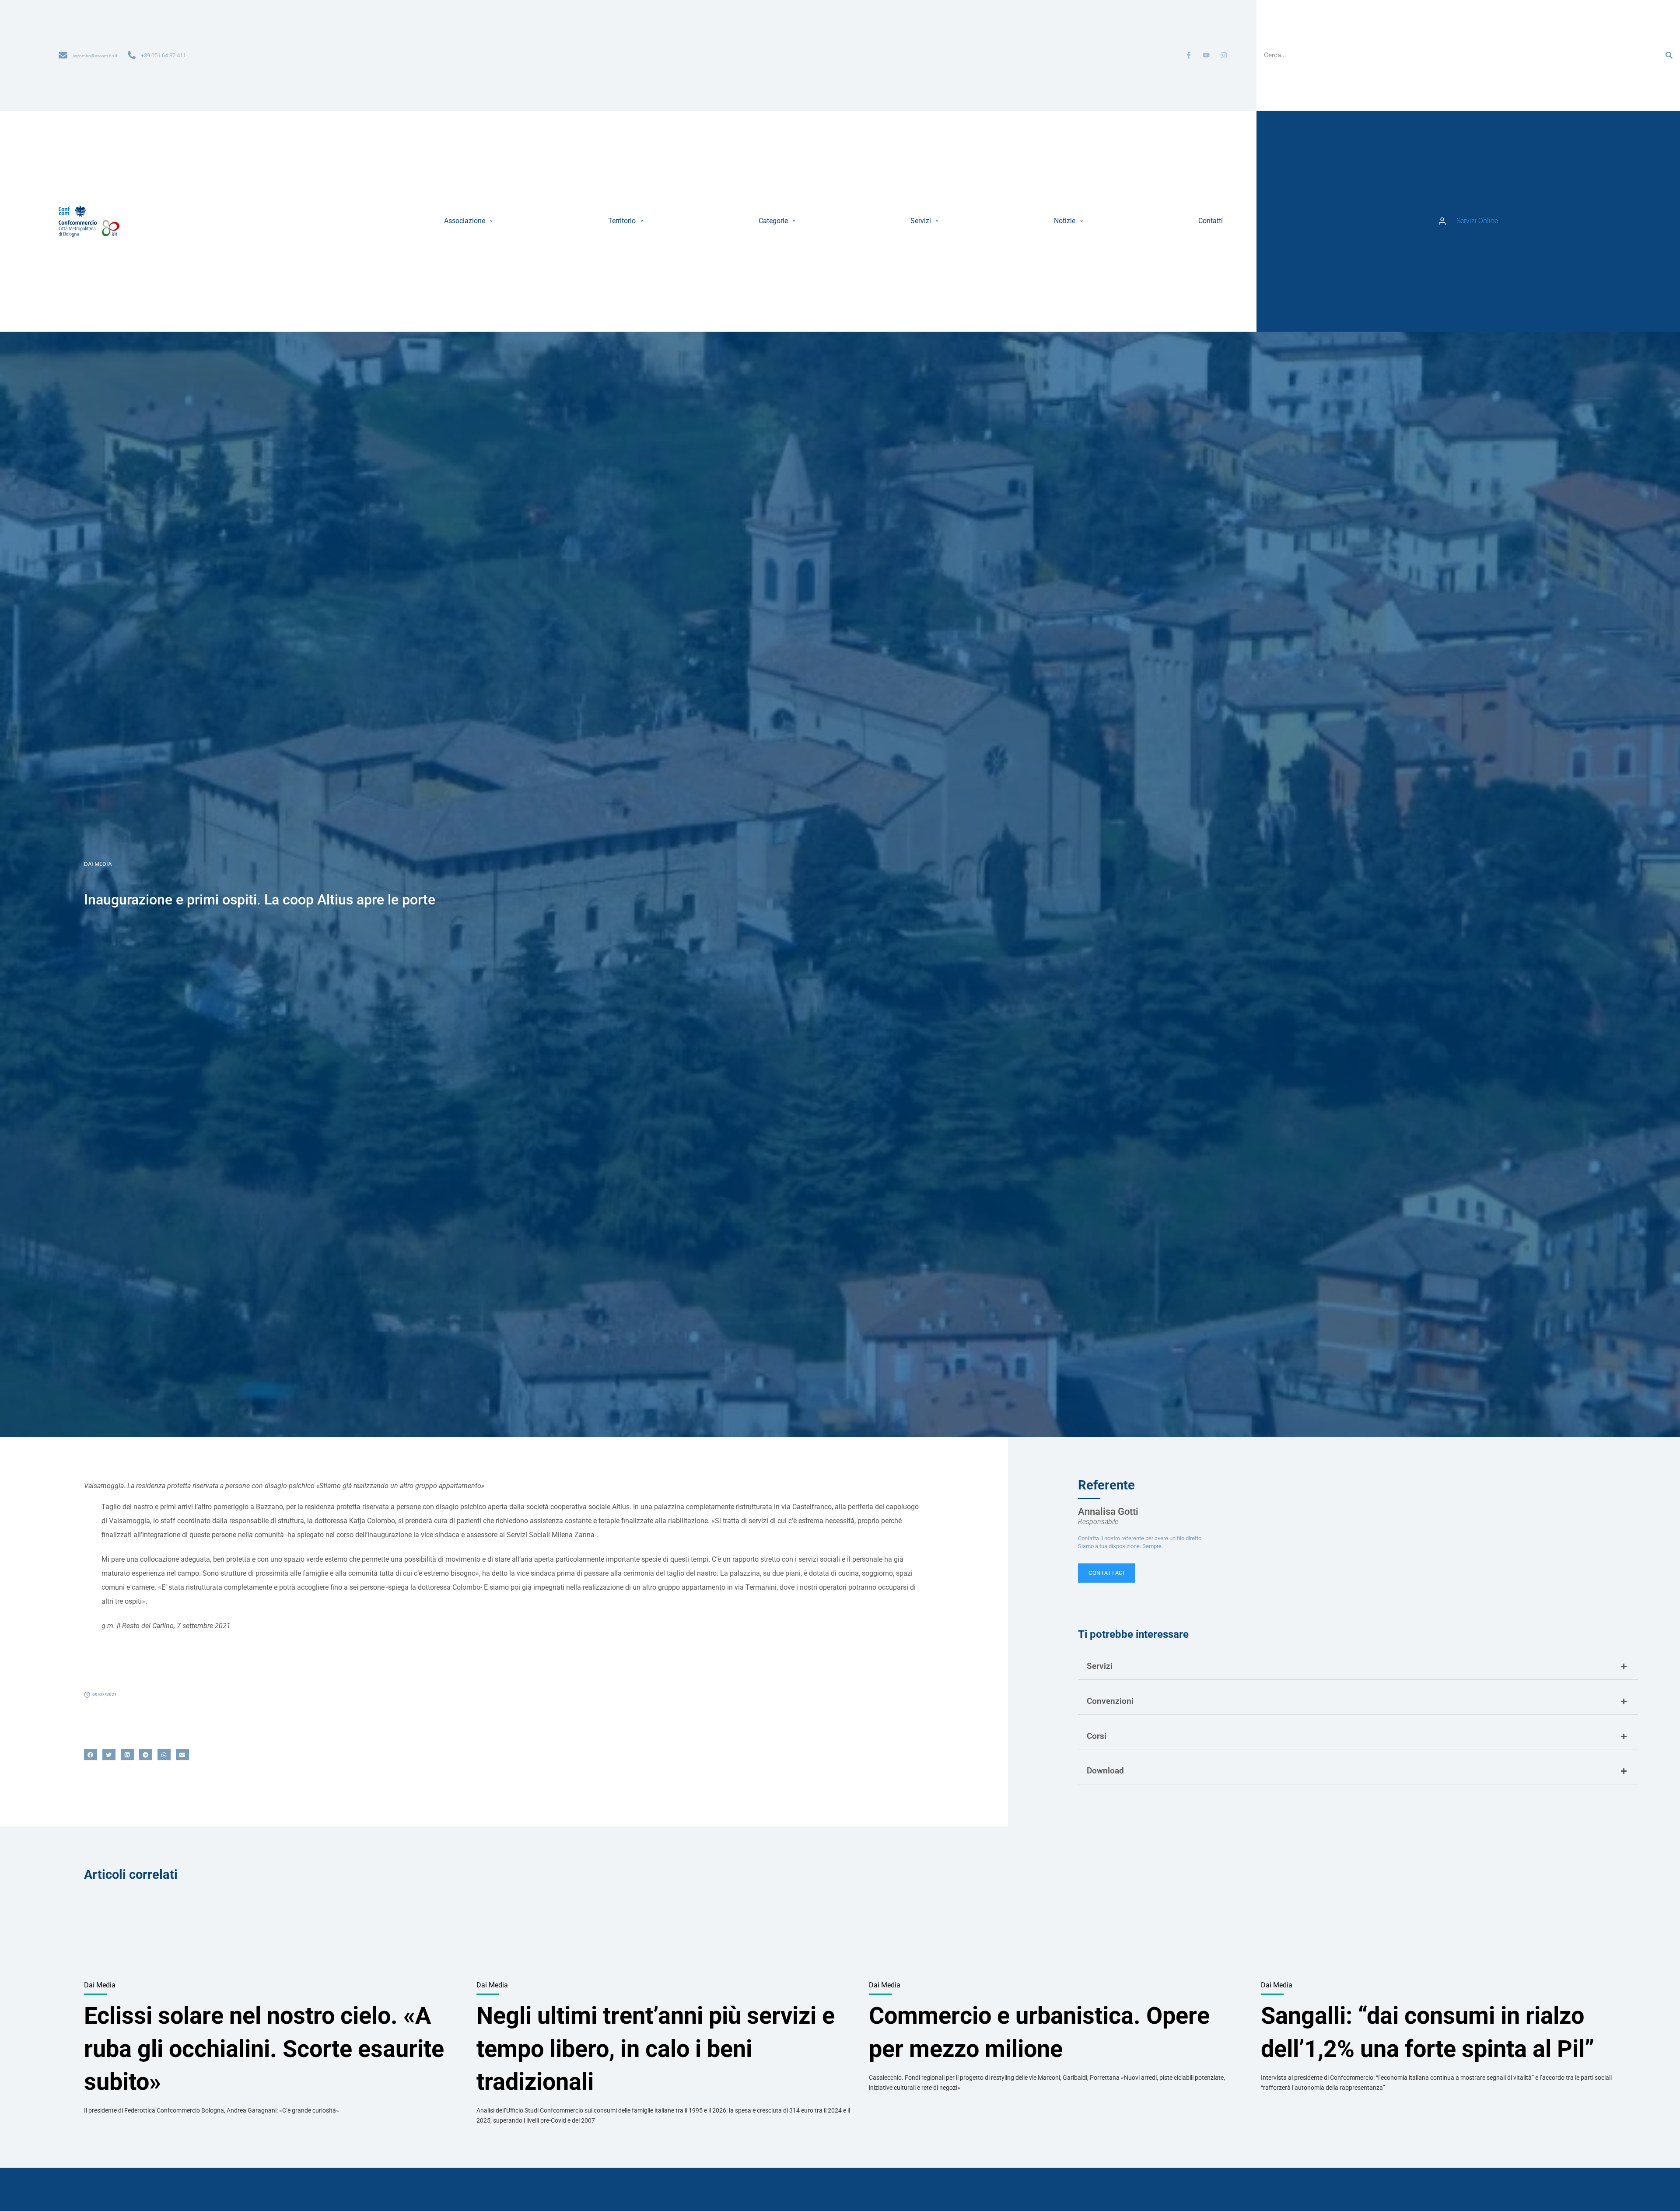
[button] (470, 221)
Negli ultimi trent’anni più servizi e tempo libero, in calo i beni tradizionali (656, 2049)
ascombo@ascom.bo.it (95, 56)
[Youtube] (1206, 55)
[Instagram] (1224, 55)
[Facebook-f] (1189, 55)
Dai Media (98, 864)
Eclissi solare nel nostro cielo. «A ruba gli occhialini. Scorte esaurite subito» (264, 2049)
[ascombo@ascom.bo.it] (63, 55)
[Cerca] (1669, 55)
